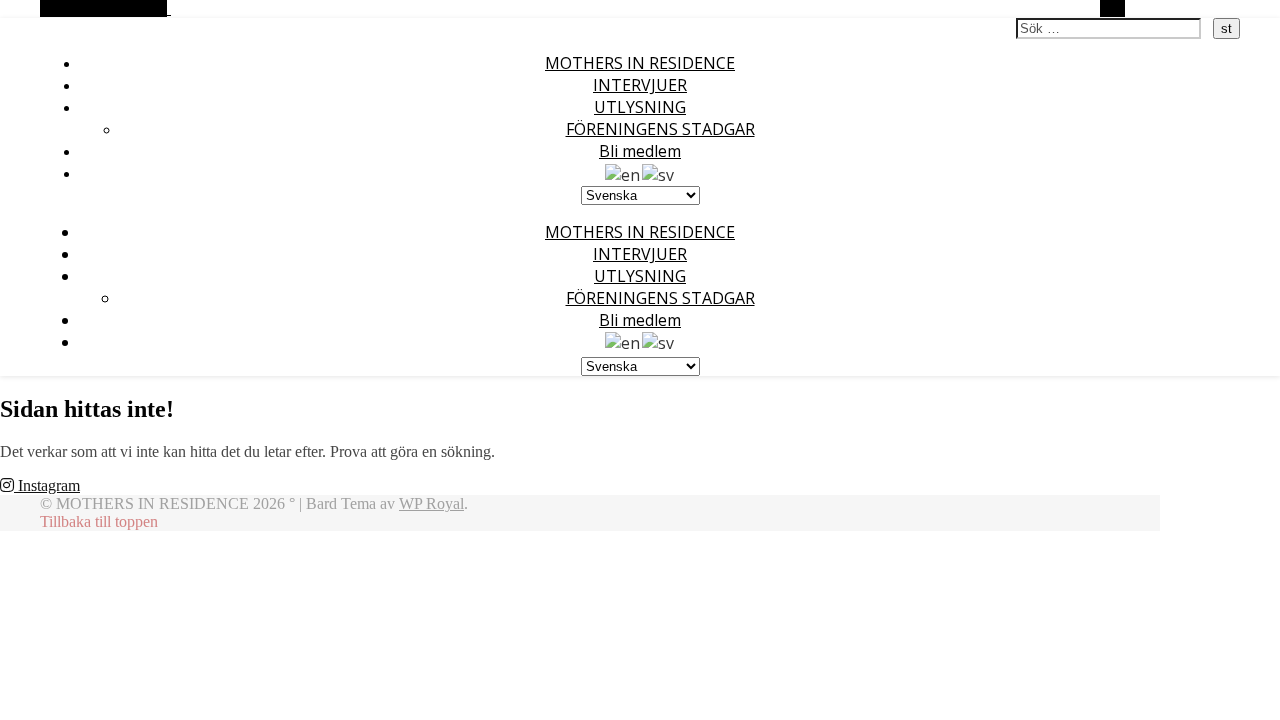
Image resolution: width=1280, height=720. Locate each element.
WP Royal (431, 503)
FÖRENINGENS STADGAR (660, 129)
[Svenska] (659, 173)
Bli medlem (640, 151)
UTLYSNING (640, 107)
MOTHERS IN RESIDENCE (640, 63)
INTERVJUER (640, 85)
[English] (623, 173)
